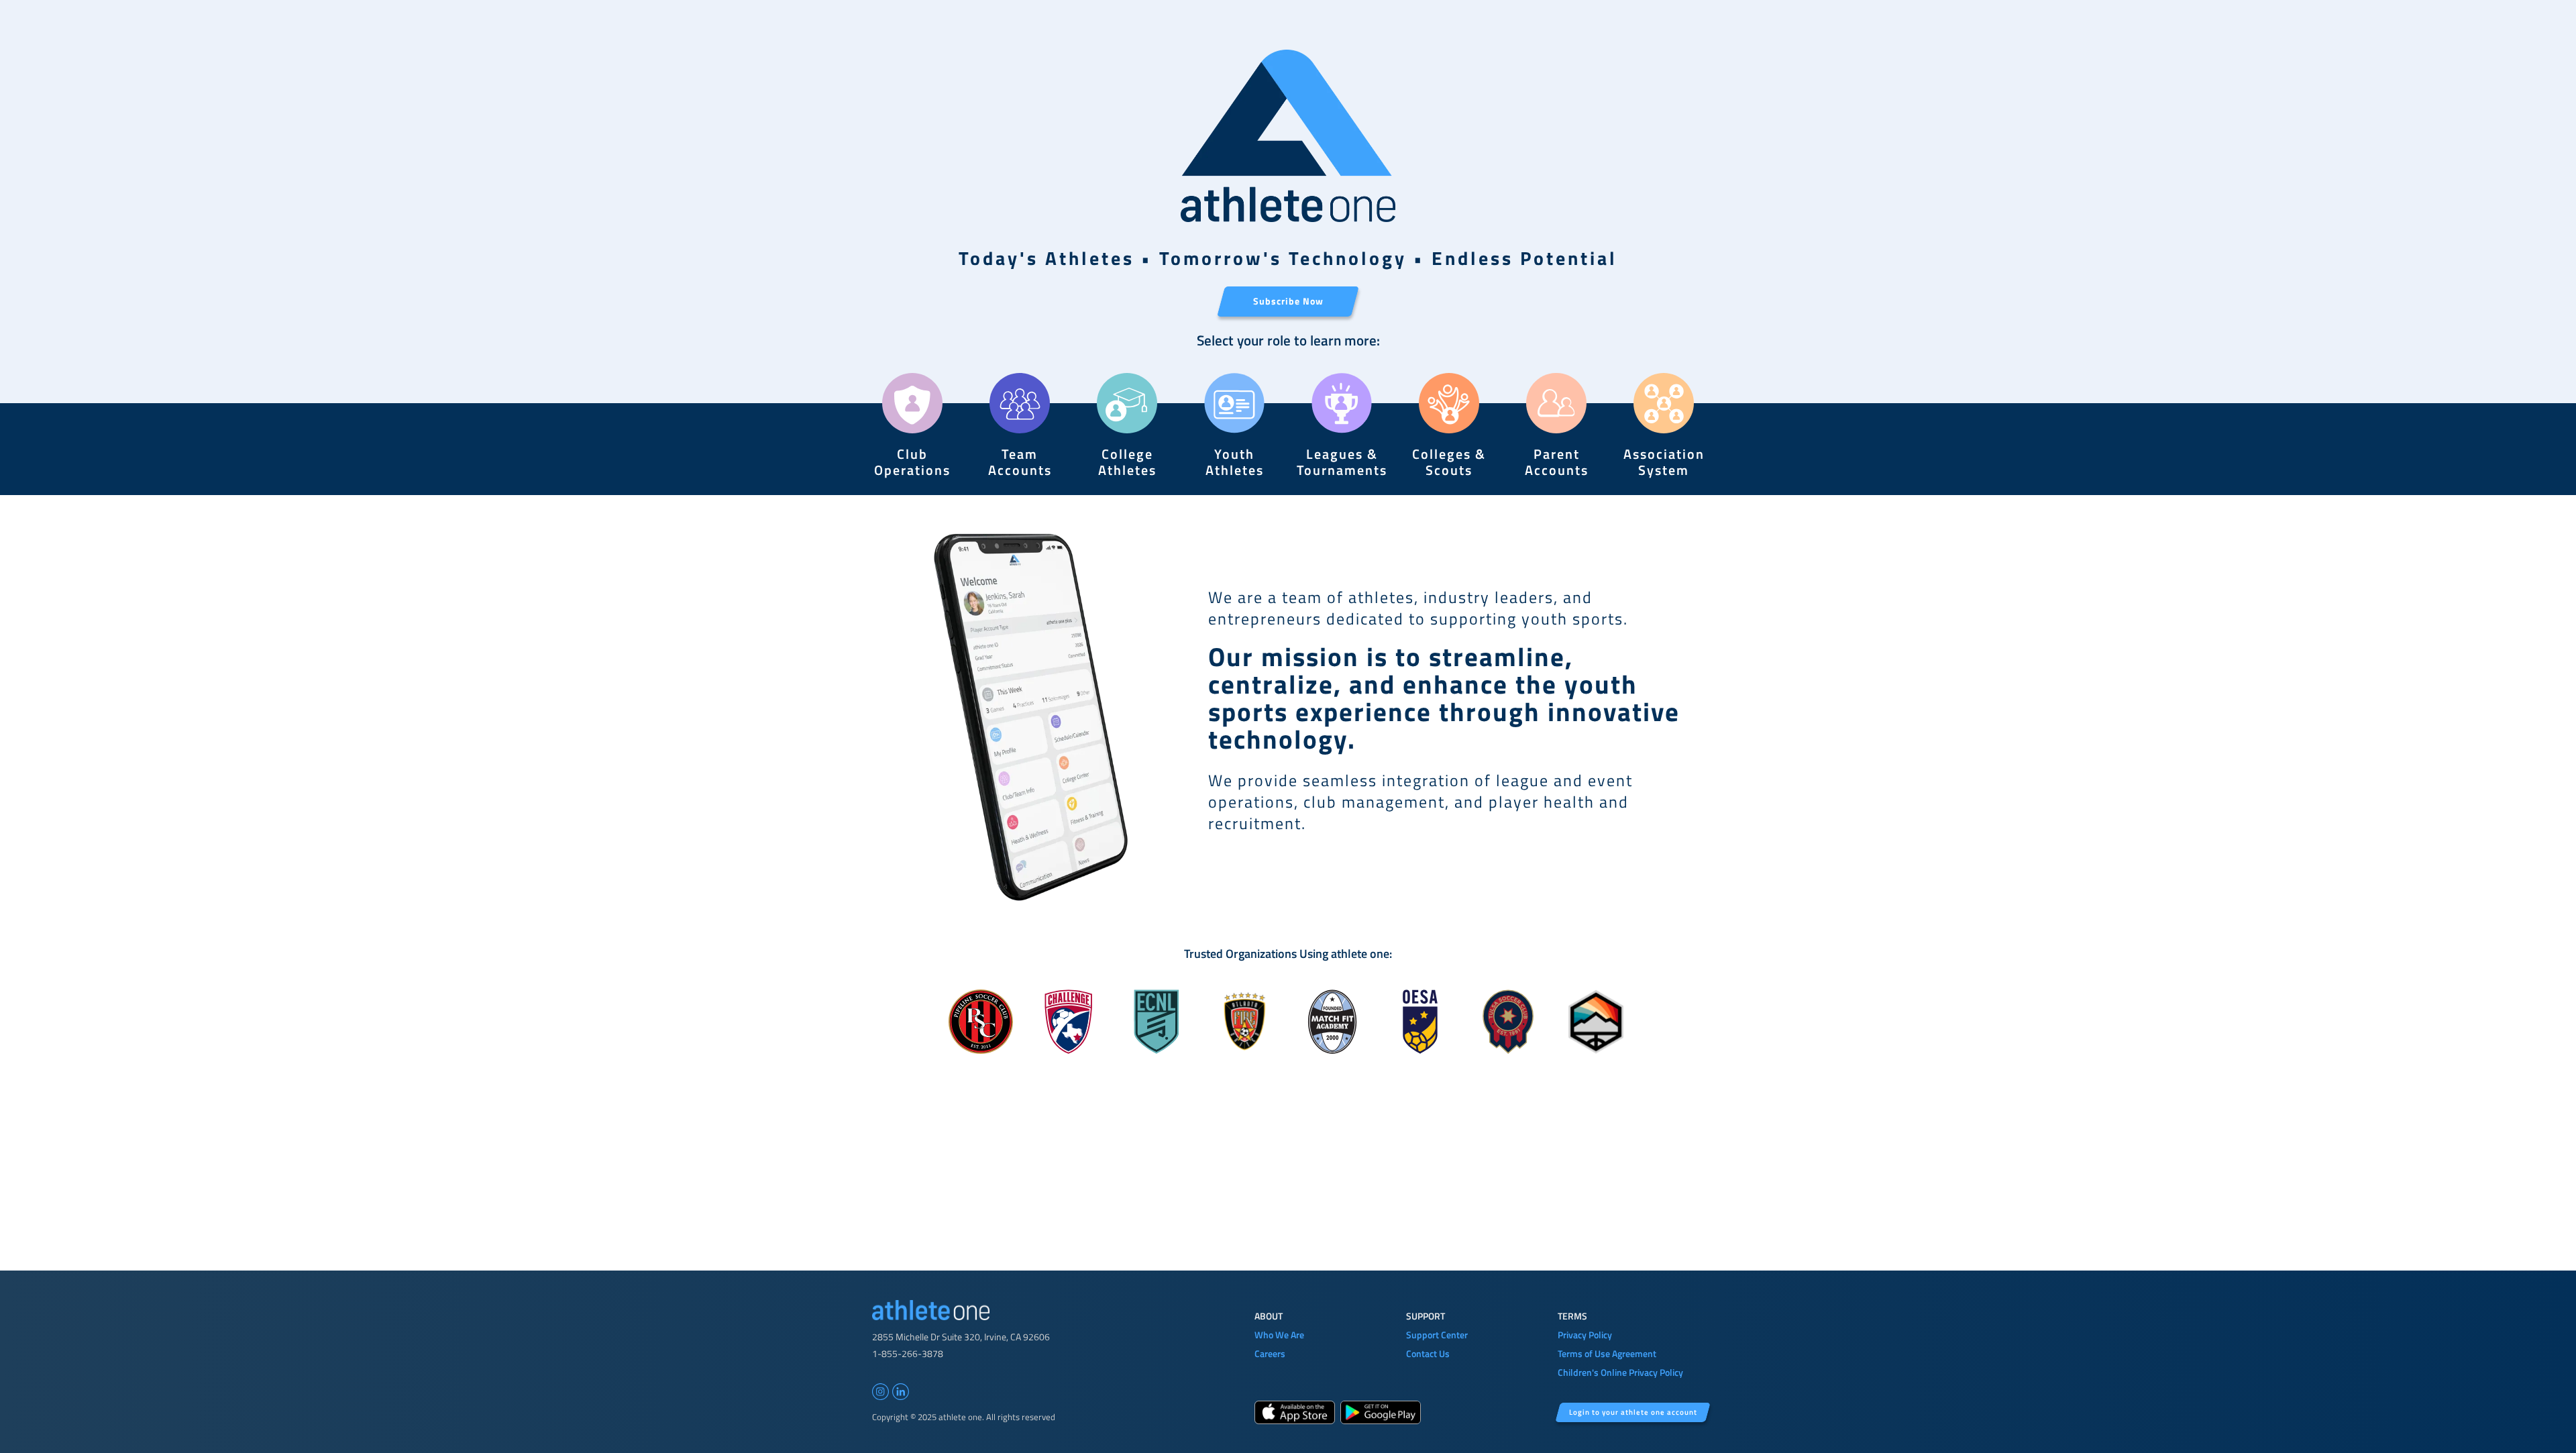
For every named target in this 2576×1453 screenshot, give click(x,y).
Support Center (1437, 1335)
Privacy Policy (1585, 1335)
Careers (1270, 1353)
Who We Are (1279, 1335)
